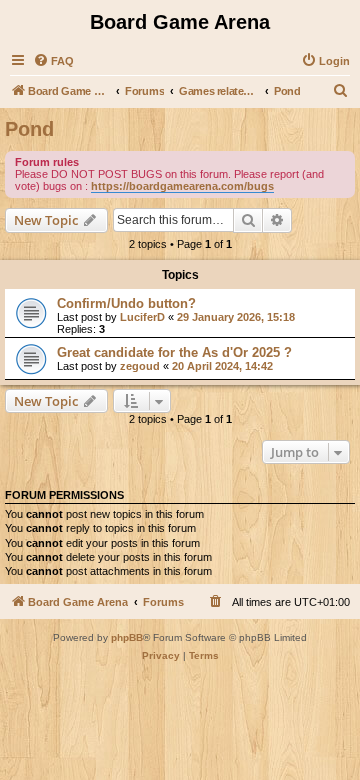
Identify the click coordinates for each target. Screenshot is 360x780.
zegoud (140, 366)
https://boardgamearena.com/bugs (182, 186)
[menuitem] (53, 61)
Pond (29, 129)
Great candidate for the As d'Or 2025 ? (174, 352)
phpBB (127, 637)
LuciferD (142, 317)
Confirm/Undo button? (126, 303)
